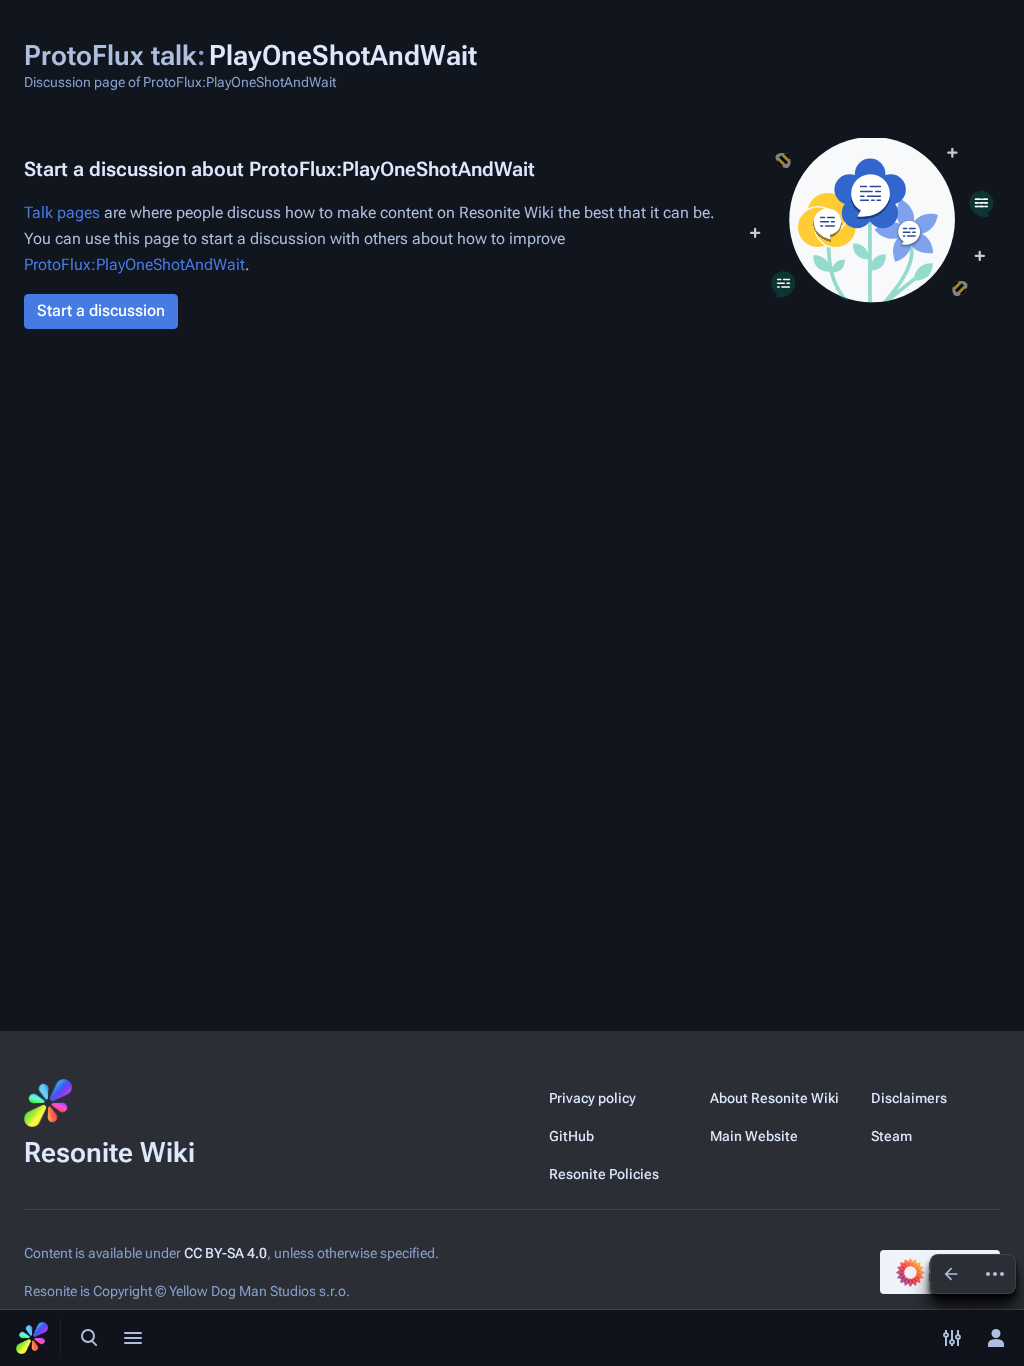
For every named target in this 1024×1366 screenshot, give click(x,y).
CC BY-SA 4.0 (225, 1253)
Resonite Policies (604, 1174)
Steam (891, 1136)
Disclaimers (909, 1098)
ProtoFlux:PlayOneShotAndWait (134, 264)
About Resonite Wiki (774, 1098)
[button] (101, 311)
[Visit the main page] (32, 1338)
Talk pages (62, 212)
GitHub (571, 1136)
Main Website (754, 1136)
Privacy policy (592, 1098)
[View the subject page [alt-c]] (951, 1274)
